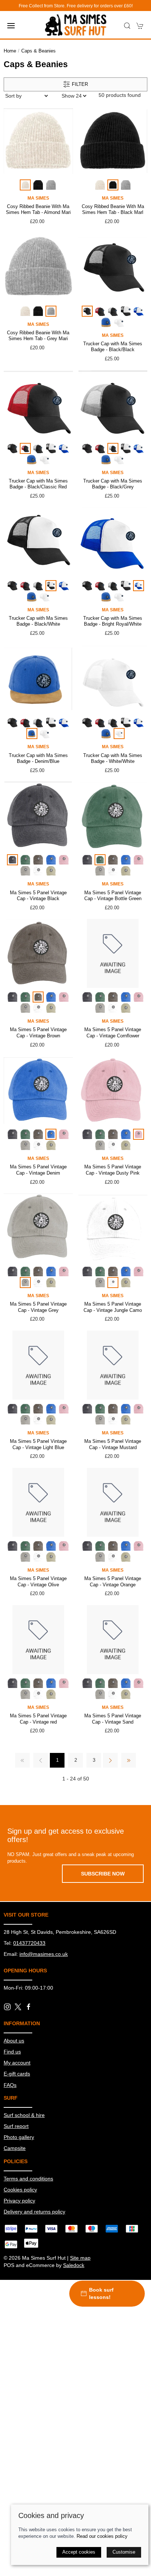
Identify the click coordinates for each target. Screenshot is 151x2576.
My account (17, 2063)
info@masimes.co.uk (44, 1954)
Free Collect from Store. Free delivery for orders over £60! (76, 6)
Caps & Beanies (38, 51)
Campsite (15, 2148)
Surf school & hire (24, 2115)
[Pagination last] (129, 1760)
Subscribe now (103, 1874)
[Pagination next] (110, 1760)
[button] (11, 26)
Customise (124, 2552)
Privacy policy (19, 2201)
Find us (12, 2052)
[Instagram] (7, 2007)
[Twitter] (18, 2006)
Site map (80, 2258)
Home (10, 51)
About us (14, 2041)
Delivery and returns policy (34, 2212)
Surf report (16, 2126)
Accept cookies (79, 2552)
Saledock (74, 2265)
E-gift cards (17, 2074)
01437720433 (29, 1943)
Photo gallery (19, 2137)
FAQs (10, 2085)
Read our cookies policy (102, 2536)
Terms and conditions (28, 2179)
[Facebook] (29, 2007)
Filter (79, 84)
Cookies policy (20, 2190)
